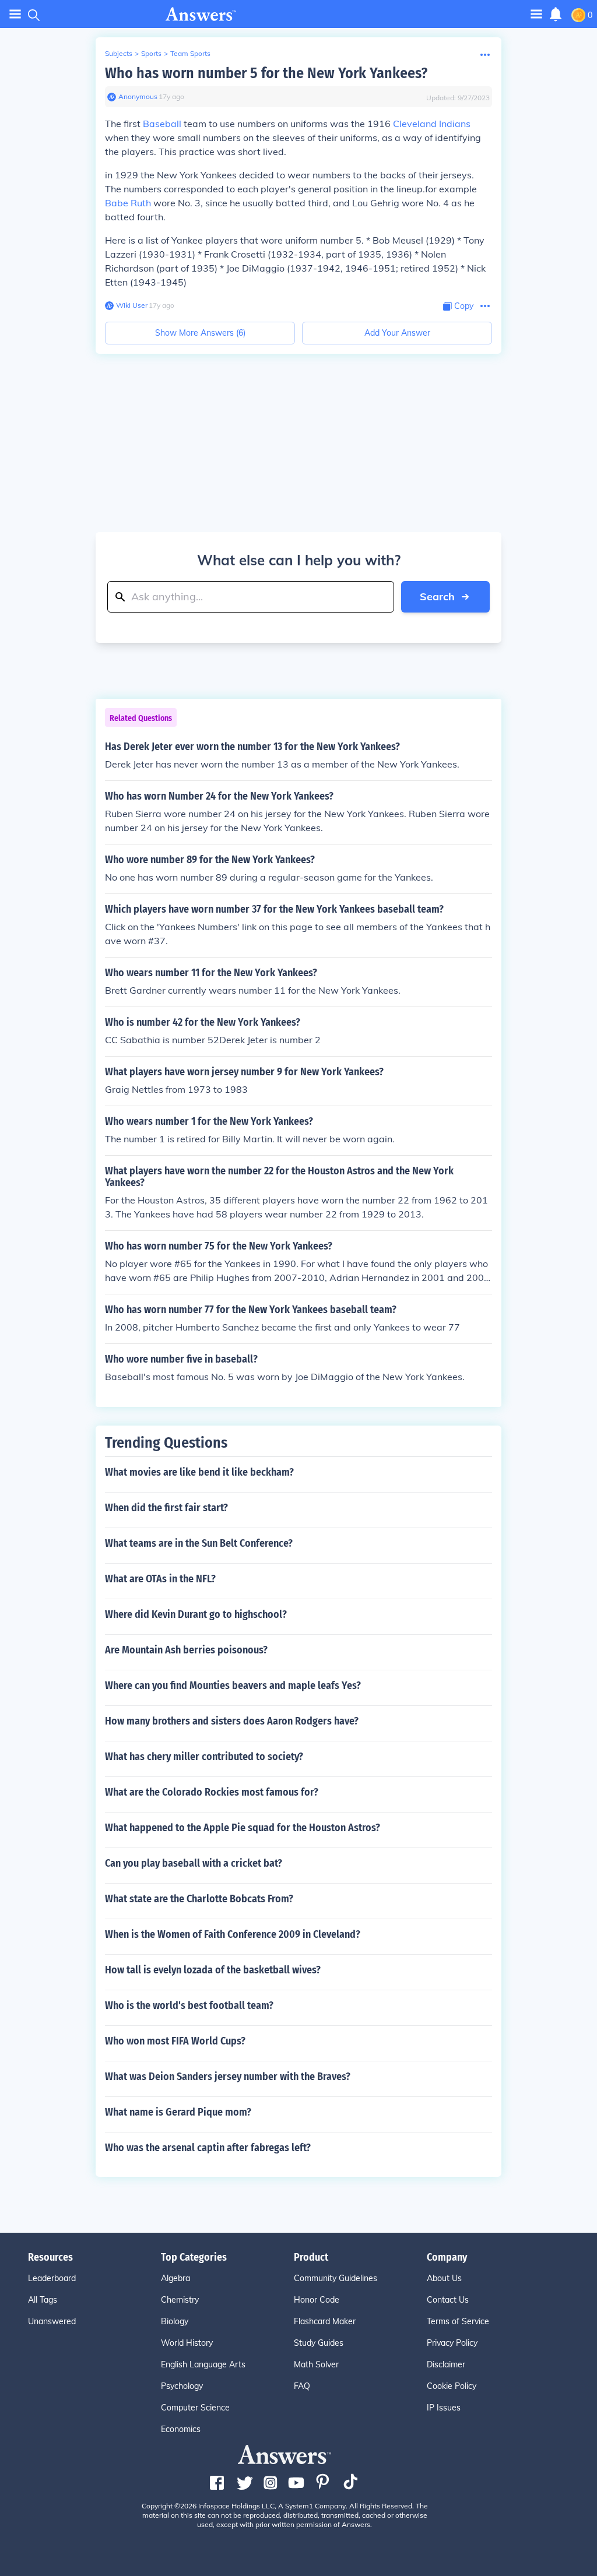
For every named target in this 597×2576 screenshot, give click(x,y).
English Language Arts (203, 2364)
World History (187, 2343)
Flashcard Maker (325, 2321)
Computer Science (195, 2408)
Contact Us (448, 2300)
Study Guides (319, 2343)
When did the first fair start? (166, 1508)
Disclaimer (446, 2364)
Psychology (182, 2386)
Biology (175, 2321)
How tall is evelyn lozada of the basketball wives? (213, 1970)
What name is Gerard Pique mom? (178, 2112)
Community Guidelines (336, 2278)
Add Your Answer (397, 333)
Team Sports (190, 53)
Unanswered (52, 2321)
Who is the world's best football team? (189, 2005)
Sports (151, 53)
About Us (444, 2278)
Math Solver (316, 2364)
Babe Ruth (128, 203)
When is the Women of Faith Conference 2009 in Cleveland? (233, 1934)
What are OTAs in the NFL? (160, 1579)
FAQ (302, 2386)
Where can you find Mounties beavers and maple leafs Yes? (233, 1685)
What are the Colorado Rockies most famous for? (212, 1792)
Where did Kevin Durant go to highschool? (196, 1614)
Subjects (119, 53)
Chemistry (180, 2300)
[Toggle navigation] (15, 14)
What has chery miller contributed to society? (204, 1757)
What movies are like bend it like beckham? (199, 1472)
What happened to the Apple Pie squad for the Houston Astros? (243, 1828)
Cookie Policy (452, 2386)
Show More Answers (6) (200, 333)
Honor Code (317, 2300)
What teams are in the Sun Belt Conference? (199, 1543)
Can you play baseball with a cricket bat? (194, 1863)
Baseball (162, 124)
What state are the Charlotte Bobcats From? (199, 1899)
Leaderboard (52, 2278)
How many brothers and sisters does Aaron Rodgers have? (232, 1721)
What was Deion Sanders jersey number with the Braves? (228, 2077)
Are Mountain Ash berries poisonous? (186, 1650)
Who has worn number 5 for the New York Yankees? (266, 73)
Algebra (175, 2278)
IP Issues (444, 2408)
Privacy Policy (452, 2343)
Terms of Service (458, 2321)
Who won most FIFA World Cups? (175, 2041)
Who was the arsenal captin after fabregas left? (208, 2148)
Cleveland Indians (432, 124)
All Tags (43, 2300)
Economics (181, 2429)
